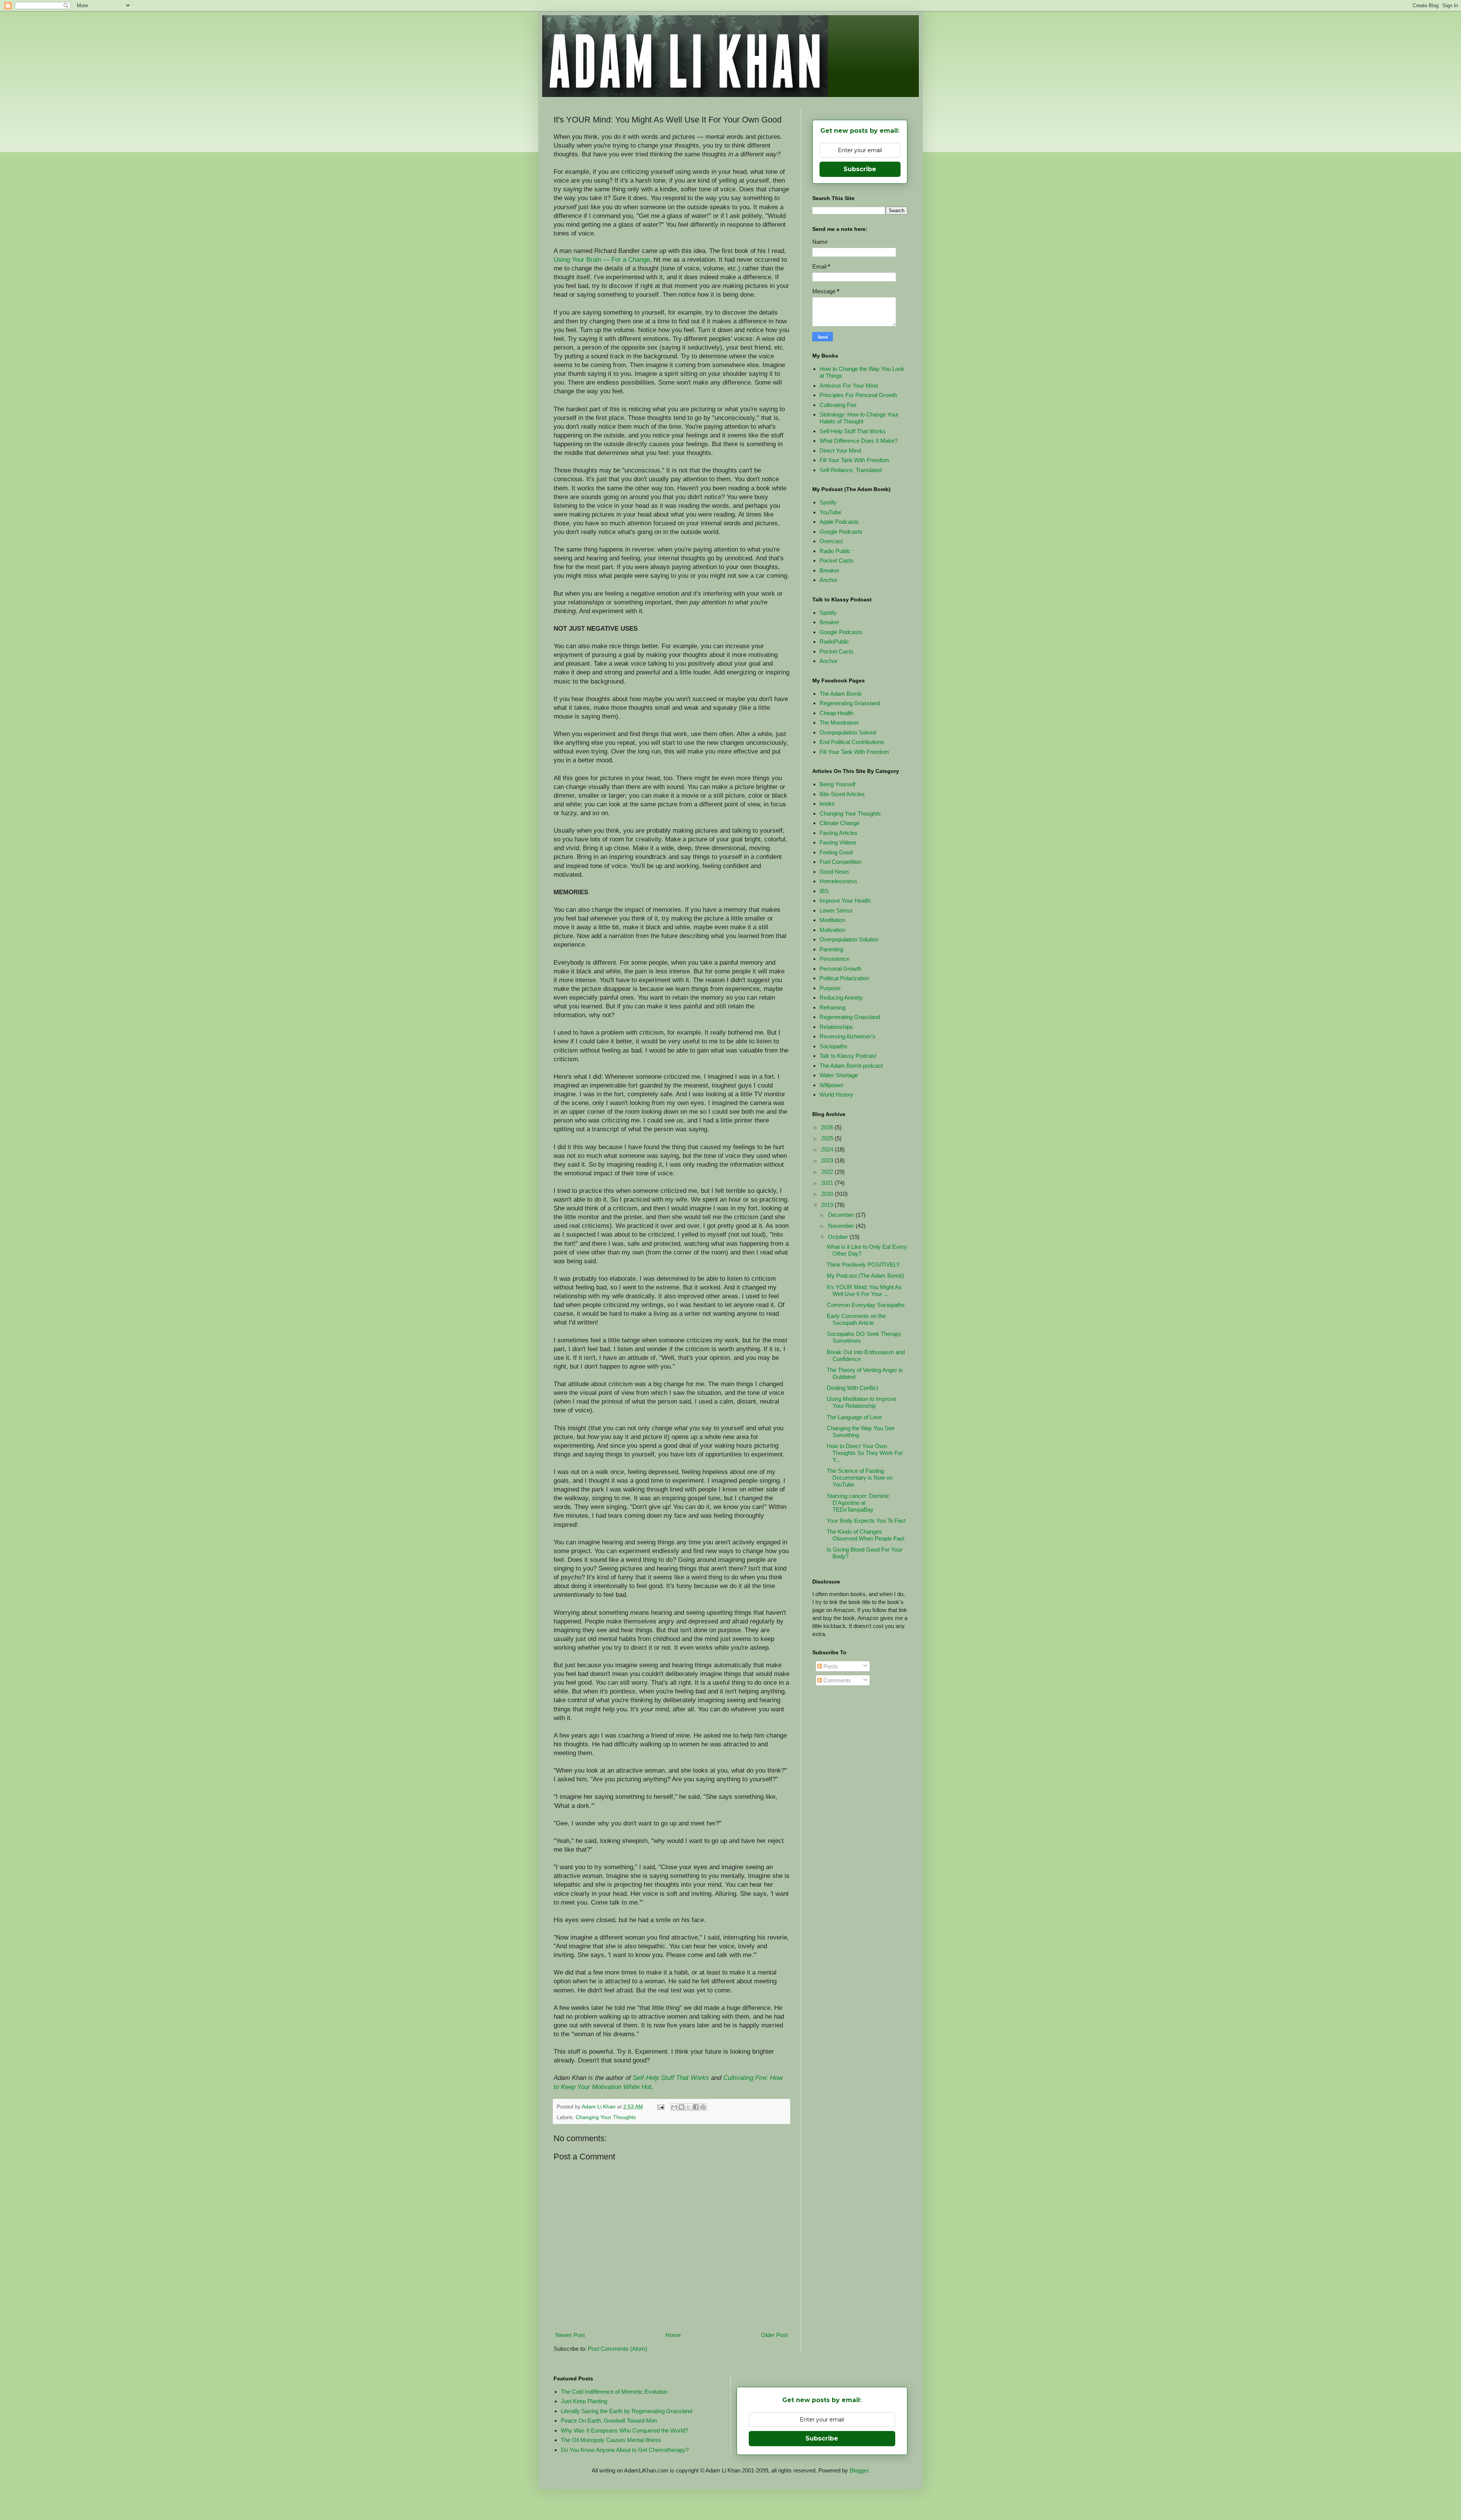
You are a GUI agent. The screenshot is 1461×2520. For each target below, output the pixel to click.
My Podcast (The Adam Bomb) (865, 1276)
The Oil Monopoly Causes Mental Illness (611, 2440)
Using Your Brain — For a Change (602, 259)
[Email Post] (660, 2107)
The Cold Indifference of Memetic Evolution (614, 2392)
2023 (828, 1160)
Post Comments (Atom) (618, 2349)
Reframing (832, 1007)
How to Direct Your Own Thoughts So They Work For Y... (865, 1453)
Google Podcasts (841, 532)
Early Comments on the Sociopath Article (856, 1319)
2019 (828, 1205)
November (842, 1226)
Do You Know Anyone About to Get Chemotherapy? (625, 2450)
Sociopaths (833, 1046)
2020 (828, 1194)
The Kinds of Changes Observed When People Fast (866, 1535)
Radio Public (835, 551)
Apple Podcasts (839, 522)
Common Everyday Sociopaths (866, 1305)
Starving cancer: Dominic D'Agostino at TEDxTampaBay (858, 1503)
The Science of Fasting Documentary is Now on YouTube (860, 1478)
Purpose (830, 988)
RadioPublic (834, 642)
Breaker (829, 570)
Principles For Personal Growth (858, 395)
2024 (828, 1149)
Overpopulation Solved (848, 732)
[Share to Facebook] (696, 2107)
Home (673, 2335)
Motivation (832, 930)
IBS (824, 891)
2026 (828, 1127)
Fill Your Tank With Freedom (854, 460)
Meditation (832, 920)
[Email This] (674, 2107)
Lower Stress (836, 910)
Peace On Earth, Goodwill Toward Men (609, 2421)
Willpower (832, 1085)
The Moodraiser (839, 723)
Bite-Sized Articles (842, 794)
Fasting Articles (839, 833)
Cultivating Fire (838, 405)
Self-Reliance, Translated (851, 470)
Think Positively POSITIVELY (863, 1265)
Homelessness (838, 881)
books (827, 804)
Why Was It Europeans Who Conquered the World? (624, 2430)
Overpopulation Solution (849, 939)
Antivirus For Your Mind (849, 386)
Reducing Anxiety (841, 998)
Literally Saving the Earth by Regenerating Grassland (626, 2411)
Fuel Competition (840, 862)
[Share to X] (689, 2107)
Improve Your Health (845, 901)
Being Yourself (837, 784)
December (842, 1215)
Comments (836, 1680)
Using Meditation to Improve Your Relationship (862, 1402)
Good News (834, 872)
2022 (828, 1172)
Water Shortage (839, 1075)
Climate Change (840, 823)
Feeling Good (836, 852)
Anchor (828, 580)
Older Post (774, 2335)
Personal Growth (840, 969)
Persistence (834, 959)
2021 (828, 1183)
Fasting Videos (838, 842)
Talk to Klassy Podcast (848, 1056)
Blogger (859, 2470)
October (839, 1237)
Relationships (836, 1027)
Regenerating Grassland (850, 703)
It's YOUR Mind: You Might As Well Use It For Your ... (864, 1290)
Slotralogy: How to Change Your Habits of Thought (859, 418)
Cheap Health (836, 713)
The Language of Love (854, 1417)
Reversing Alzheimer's (847, 1036)
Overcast (831, 541)
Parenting (831, 949)
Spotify (828, 502)
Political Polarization (844, 978)
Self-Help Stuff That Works (671, 2078)
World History (836, 1095)
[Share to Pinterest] (703, 2107)
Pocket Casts (836, 560)
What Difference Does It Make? (859, 441)
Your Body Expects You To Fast (866, 1521)
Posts (830, 1666)
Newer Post (570, 2335)
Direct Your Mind (840, 451)
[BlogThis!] (681, 2107)
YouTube (830, 512)
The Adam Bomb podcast (851, 1066)
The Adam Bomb (840, 694)
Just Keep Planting (584, 2401)
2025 (828, 1138)
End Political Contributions (852, 742)
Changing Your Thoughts (606, 2117)
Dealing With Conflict (852, 1388)
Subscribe (860, 169)
